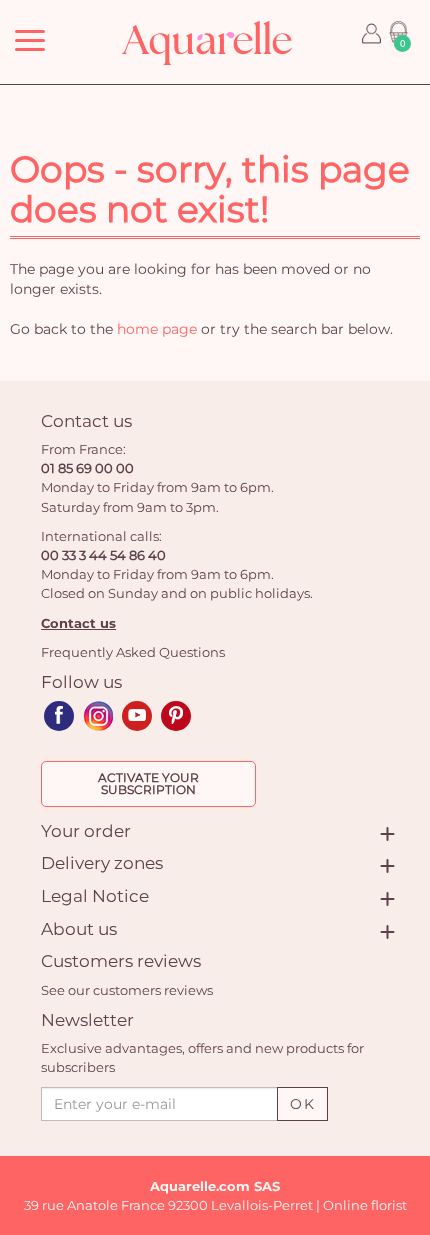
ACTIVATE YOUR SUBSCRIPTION (148, 783)
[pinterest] (176, 716)
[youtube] (137, 716)
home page (157, 329)
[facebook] (59, 716)
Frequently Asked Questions (133, 652)
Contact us (78, 623)
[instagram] (98, 716)
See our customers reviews (127, 990)
